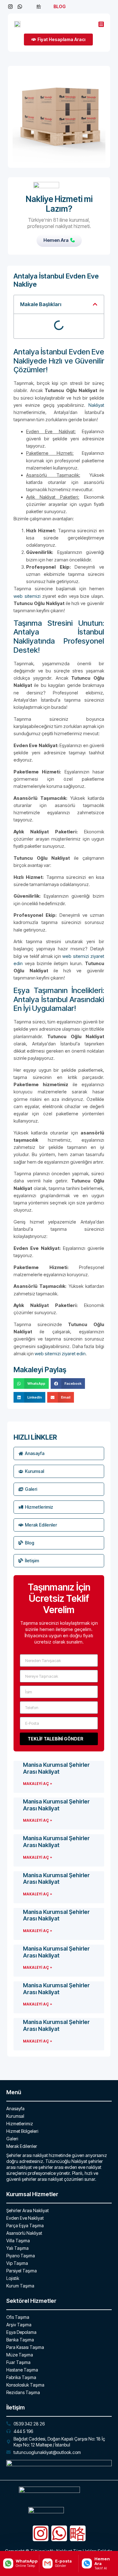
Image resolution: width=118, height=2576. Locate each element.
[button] (95, 304)
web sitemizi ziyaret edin (60, 1354)
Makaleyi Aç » (37, 1784)
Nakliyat (96, 405)
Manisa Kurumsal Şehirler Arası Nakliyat (56, 1768)
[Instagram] (41, 2533)
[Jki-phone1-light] (78, 2533)
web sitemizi (27, 596)
